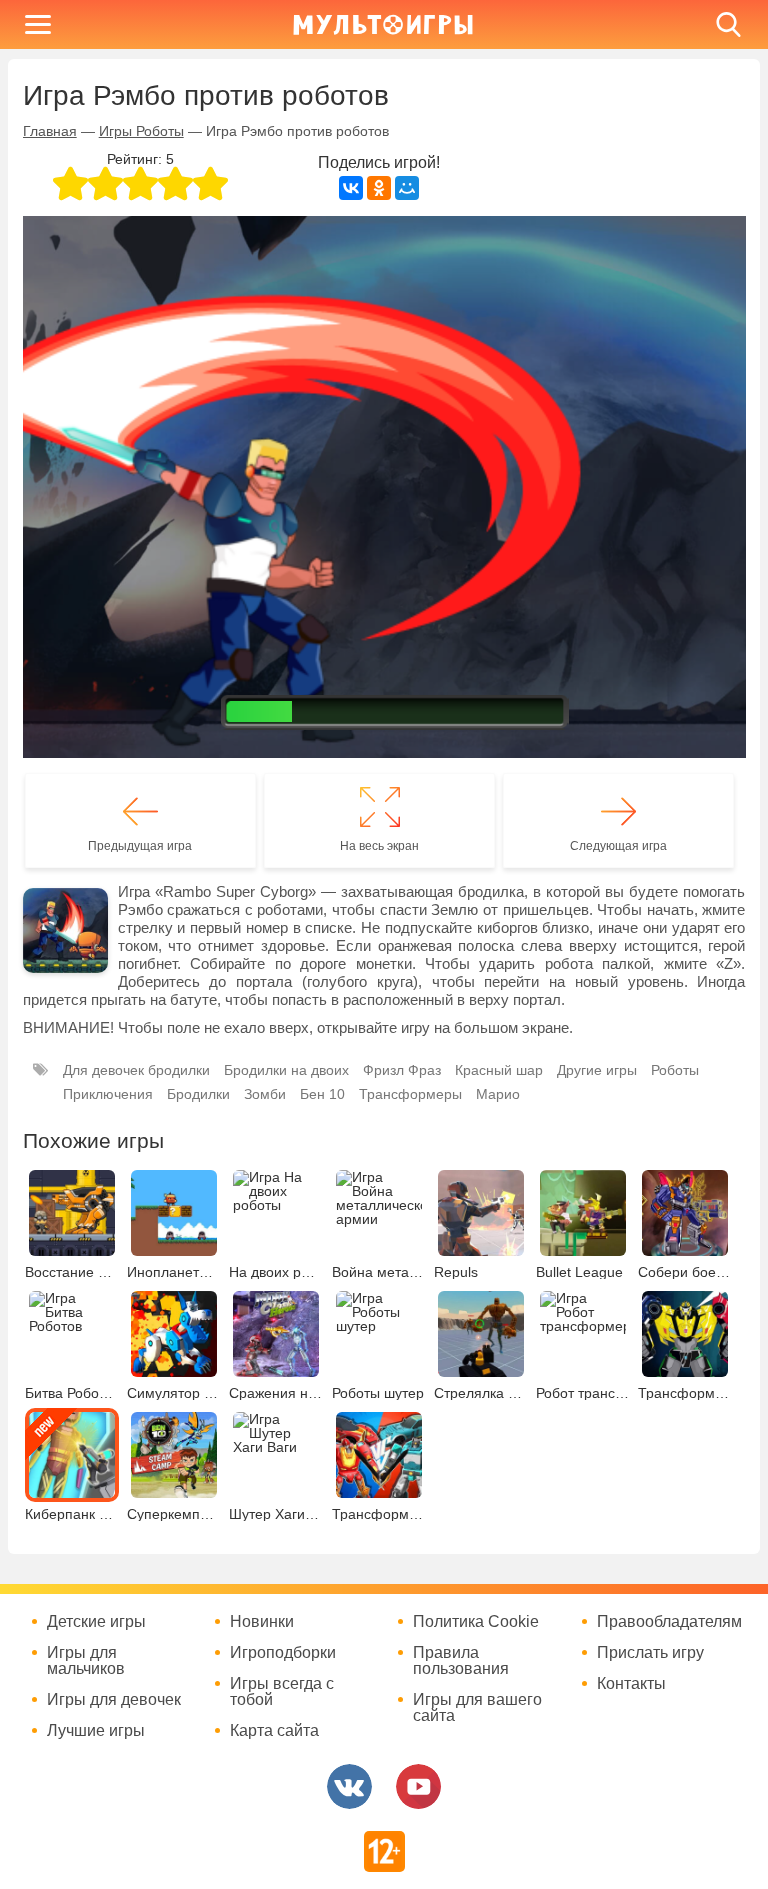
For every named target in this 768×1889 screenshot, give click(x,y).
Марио (498, 1094)
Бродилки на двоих (286, 1070)
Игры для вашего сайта (477, 1708)
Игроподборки (283, 1653)
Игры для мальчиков (86, 1661)
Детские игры (96, 1622)
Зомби (265, 1094)
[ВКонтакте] (351, 188)
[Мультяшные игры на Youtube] (418, 1786)
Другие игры (597, 1070)
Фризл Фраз (402, 1070)
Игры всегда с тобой (282, 1692)
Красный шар (499, 1070)
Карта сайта (274, 1731)
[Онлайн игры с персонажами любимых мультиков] (383, 24)
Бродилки (198, 1094)
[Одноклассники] (379, 188)
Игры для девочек (114, 1700)
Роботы (675, 1070)
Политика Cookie (476, 1622)
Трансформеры (410, 1094)
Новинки (262, 1622)
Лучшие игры (96, 1731)
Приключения (108, 1094)
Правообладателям (669, 1622)
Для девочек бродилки (136, 1070)
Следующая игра (618, 846)
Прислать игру (650, 1653)
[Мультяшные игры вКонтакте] (349, 1786)
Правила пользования (461, 1661)
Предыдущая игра (140, 846)
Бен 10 (322, 1094)
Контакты (631, 1684)
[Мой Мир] (407, 188)
